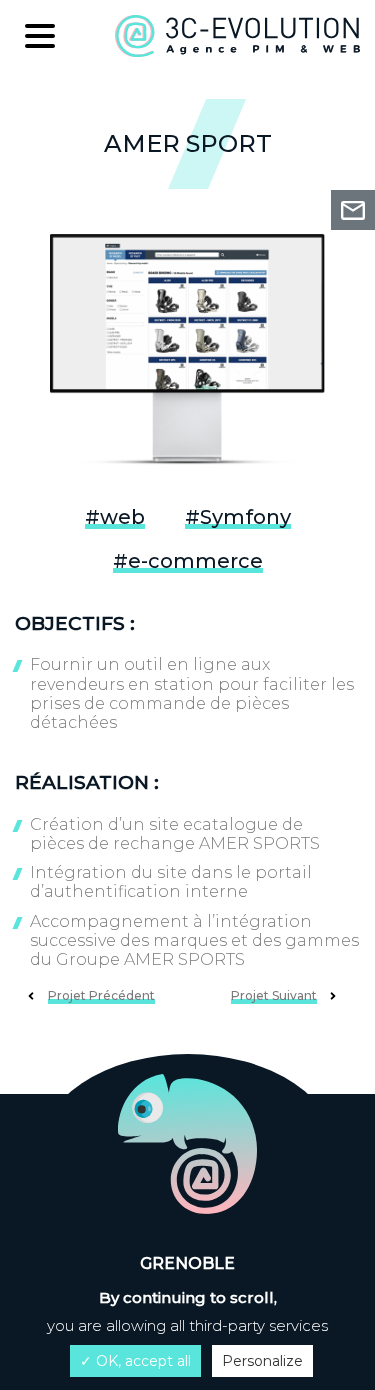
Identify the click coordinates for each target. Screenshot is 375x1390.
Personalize (262, 1361)
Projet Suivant (274, 996)
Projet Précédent (101, 996)
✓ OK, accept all (135, 1361)
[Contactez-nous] (353, 210)
